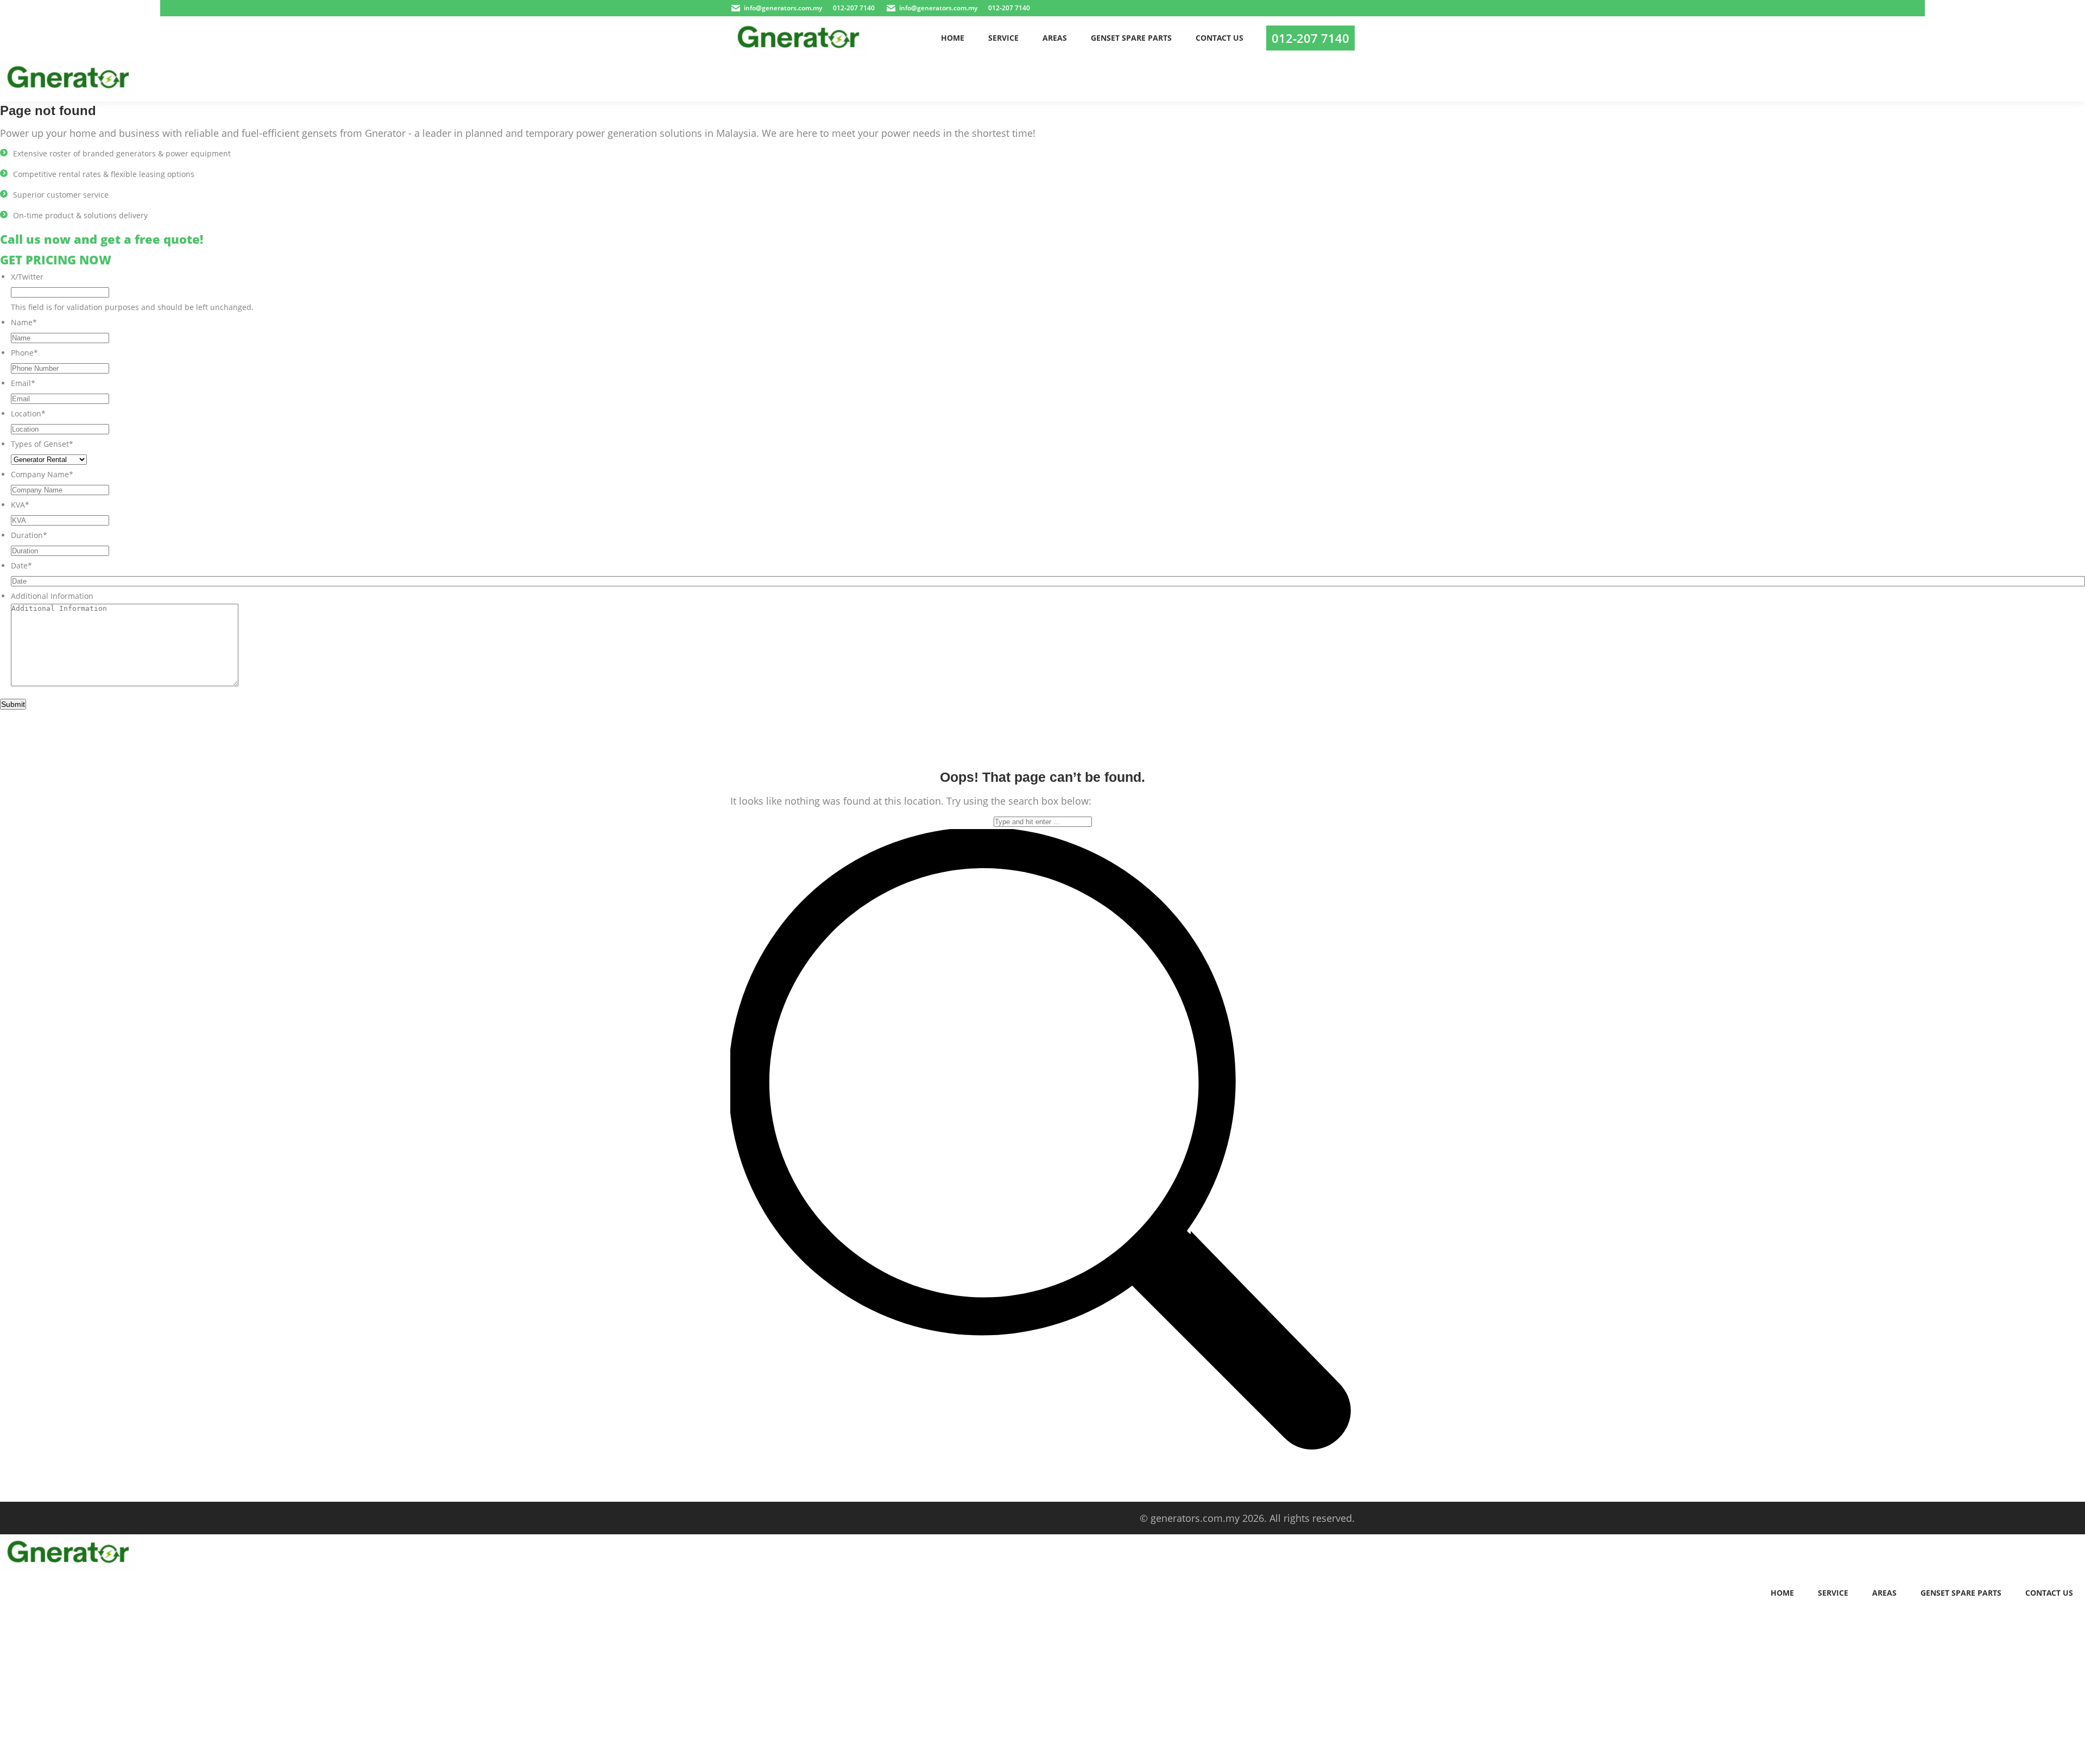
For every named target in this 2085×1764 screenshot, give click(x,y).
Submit (13, 704)
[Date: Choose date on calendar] (2073, 581)
